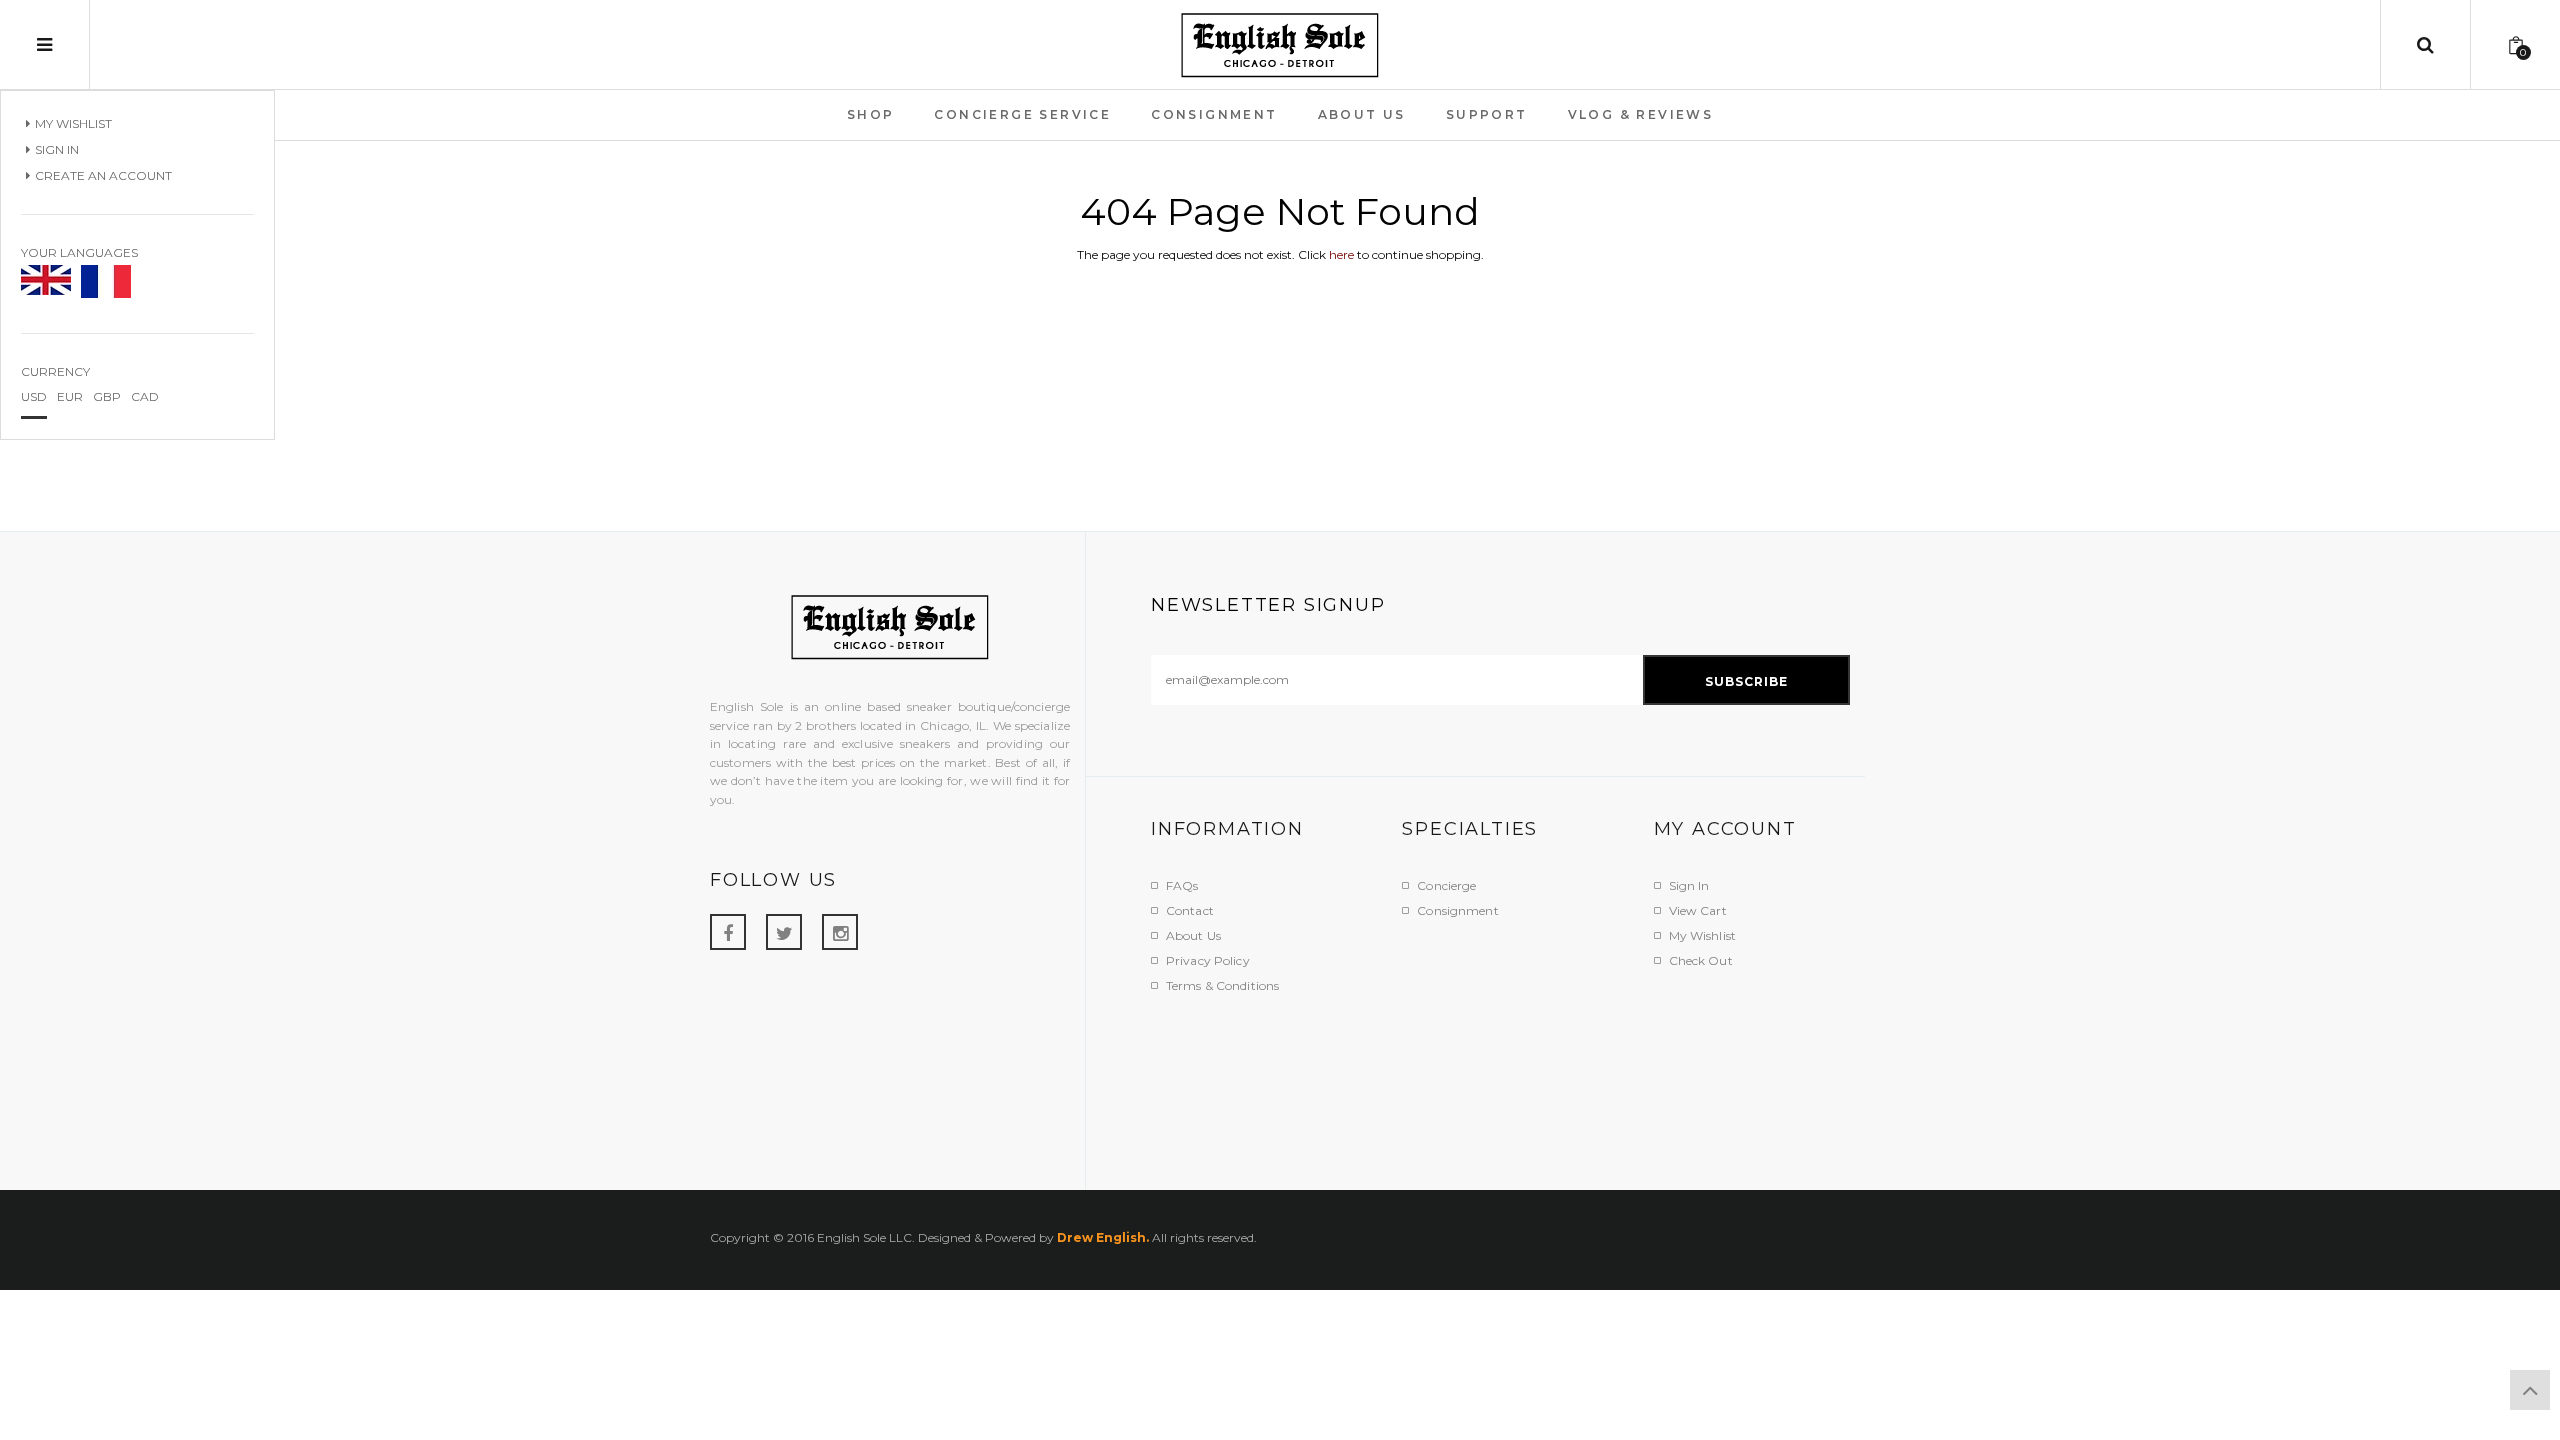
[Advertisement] (1515, 1080)
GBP (107, 396)
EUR (70, 396)
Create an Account (103, 175)
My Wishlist (73, 123)
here (1341, 254)
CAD (145, 396)
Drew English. (1103, 1237)
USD (34, 396)
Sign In (57, 149)
